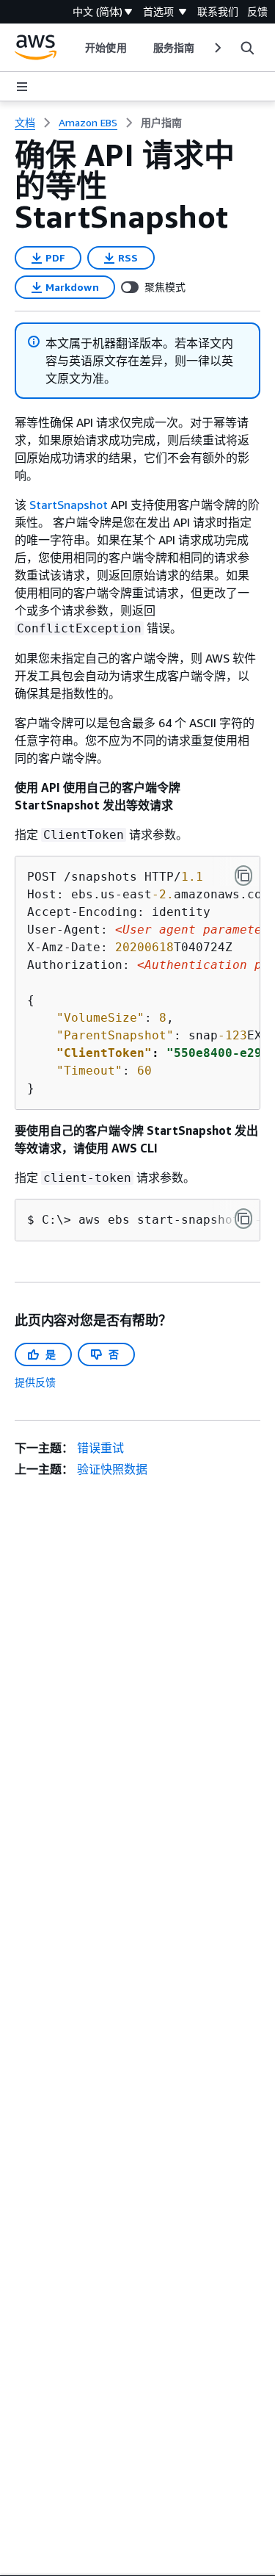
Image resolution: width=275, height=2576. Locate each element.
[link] (161, 123)
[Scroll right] (217, 48)
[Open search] (247, 48)
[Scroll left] (74, 48)
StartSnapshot (70, 505)
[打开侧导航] (22, 87)
